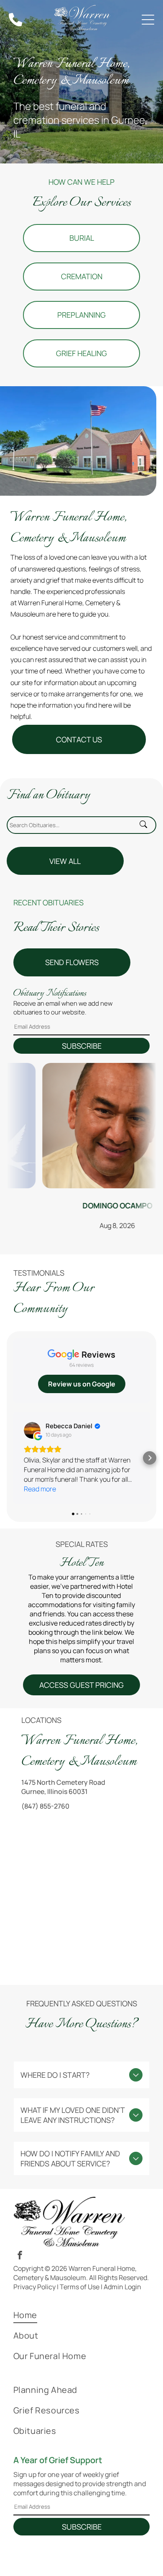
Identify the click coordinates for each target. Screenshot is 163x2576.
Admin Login (122, 2287)
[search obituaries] (146, 825)
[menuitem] (82, 2315)
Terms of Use (80, 2287)
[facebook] (20, 2256)
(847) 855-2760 (45, 1806)
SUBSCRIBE (82, 1046)
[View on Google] (32, 1430)
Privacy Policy (34, 2287)
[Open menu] (148, 20)
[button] (13, 1458)
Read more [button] (40, 1489)
